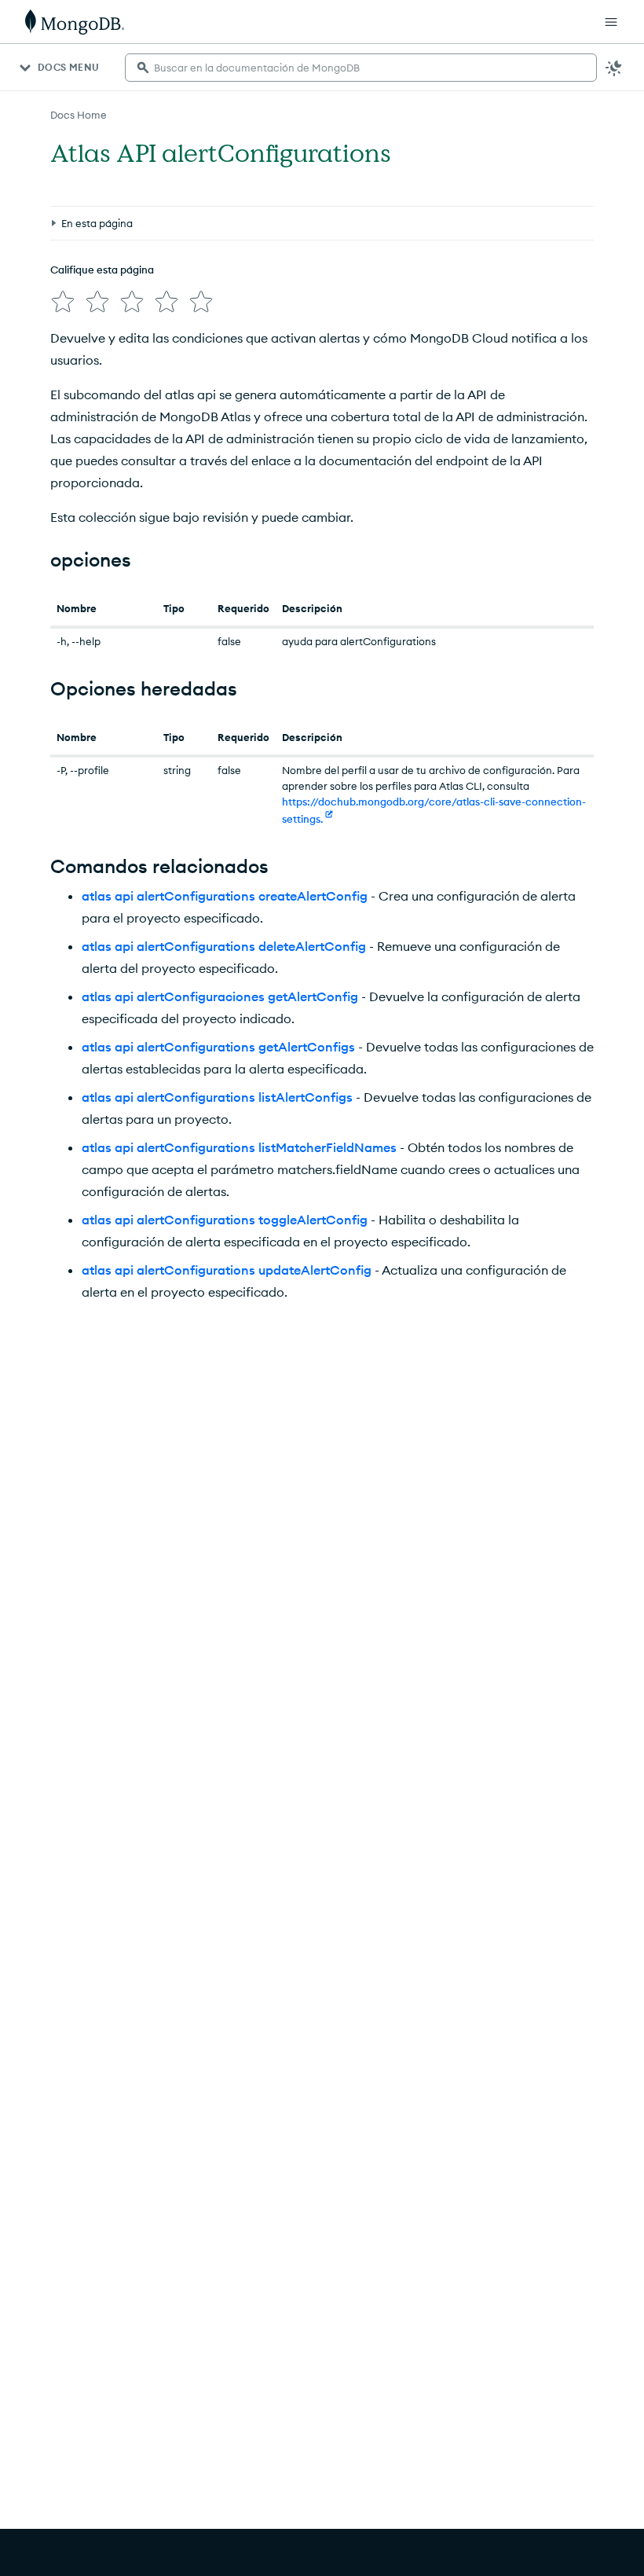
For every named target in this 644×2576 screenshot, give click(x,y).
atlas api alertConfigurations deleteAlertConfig (224, 946)
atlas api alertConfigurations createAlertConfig (225, 896)
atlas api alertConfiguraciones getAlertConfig (220, 996)
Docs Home (79, 115)
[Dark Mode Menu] (614, 68)
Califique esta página (102, 270)
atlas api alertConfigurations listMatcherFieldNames (239, 1147)
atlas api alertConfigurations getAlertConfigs (218, 1047)
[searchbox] (361, 68)
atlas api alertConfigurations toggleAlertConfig (225, 1220)
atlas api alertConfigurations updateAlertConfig (227, 1270)
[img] (63, 302)
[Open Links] (611, 22)
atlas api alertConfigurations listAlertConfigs (217, 1097)
